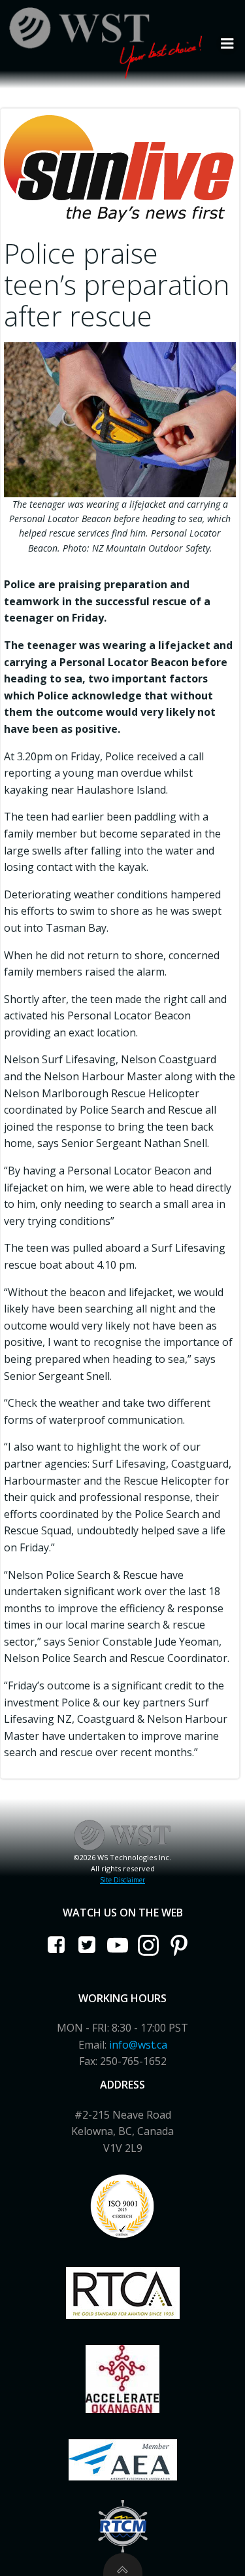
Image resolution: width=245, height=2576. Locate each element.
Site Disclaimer (122, 1880)
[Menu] (227, 44)
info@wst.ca (138, 2045)
